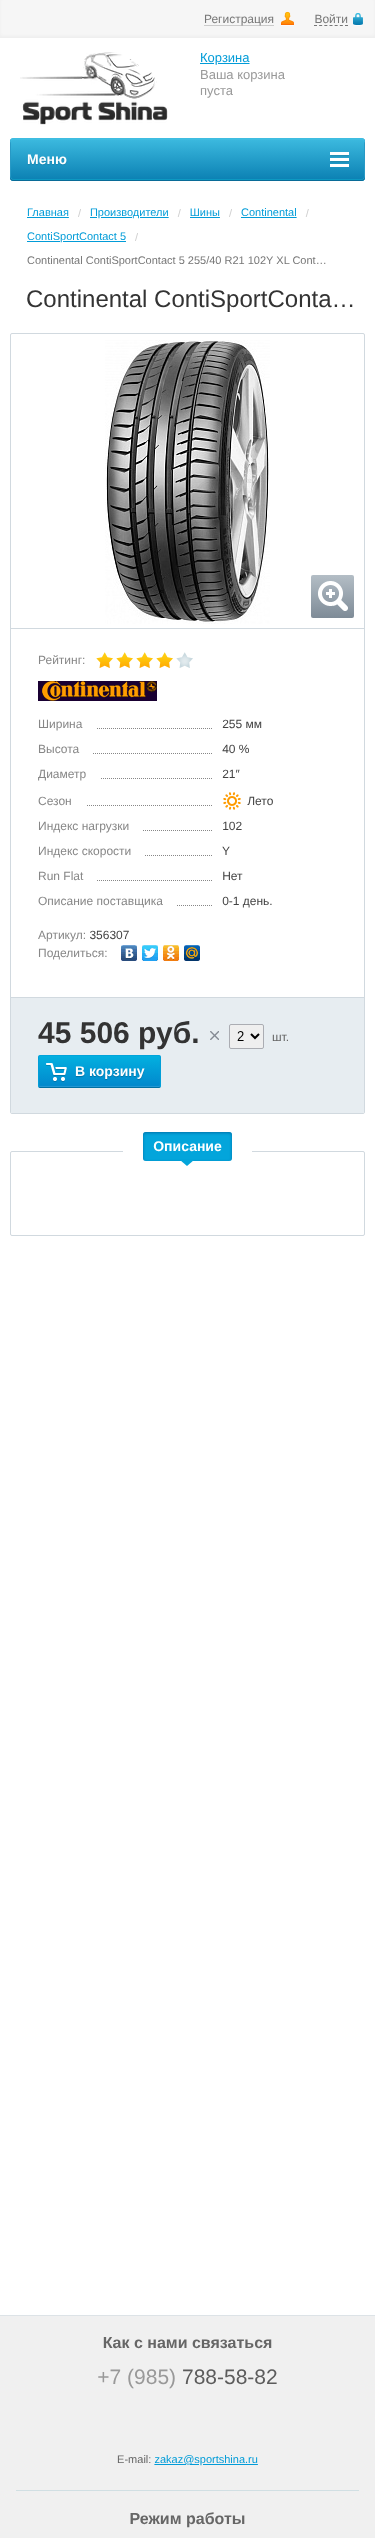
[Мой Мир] (192, 953)
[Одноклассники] (171, 953)
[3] (145, 661)
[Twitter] (150, 953)
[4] (165, 661)
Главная (48, 213)
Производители (129, 213)
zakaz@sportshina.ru (206, 2460)
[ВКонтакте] (129, 953)
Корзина (225, 57)
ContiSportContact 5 (76, 237)
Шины (205, 213)
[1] (105, 661)
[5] (185, 661)
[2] (125, 661)
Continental (269, 213)
